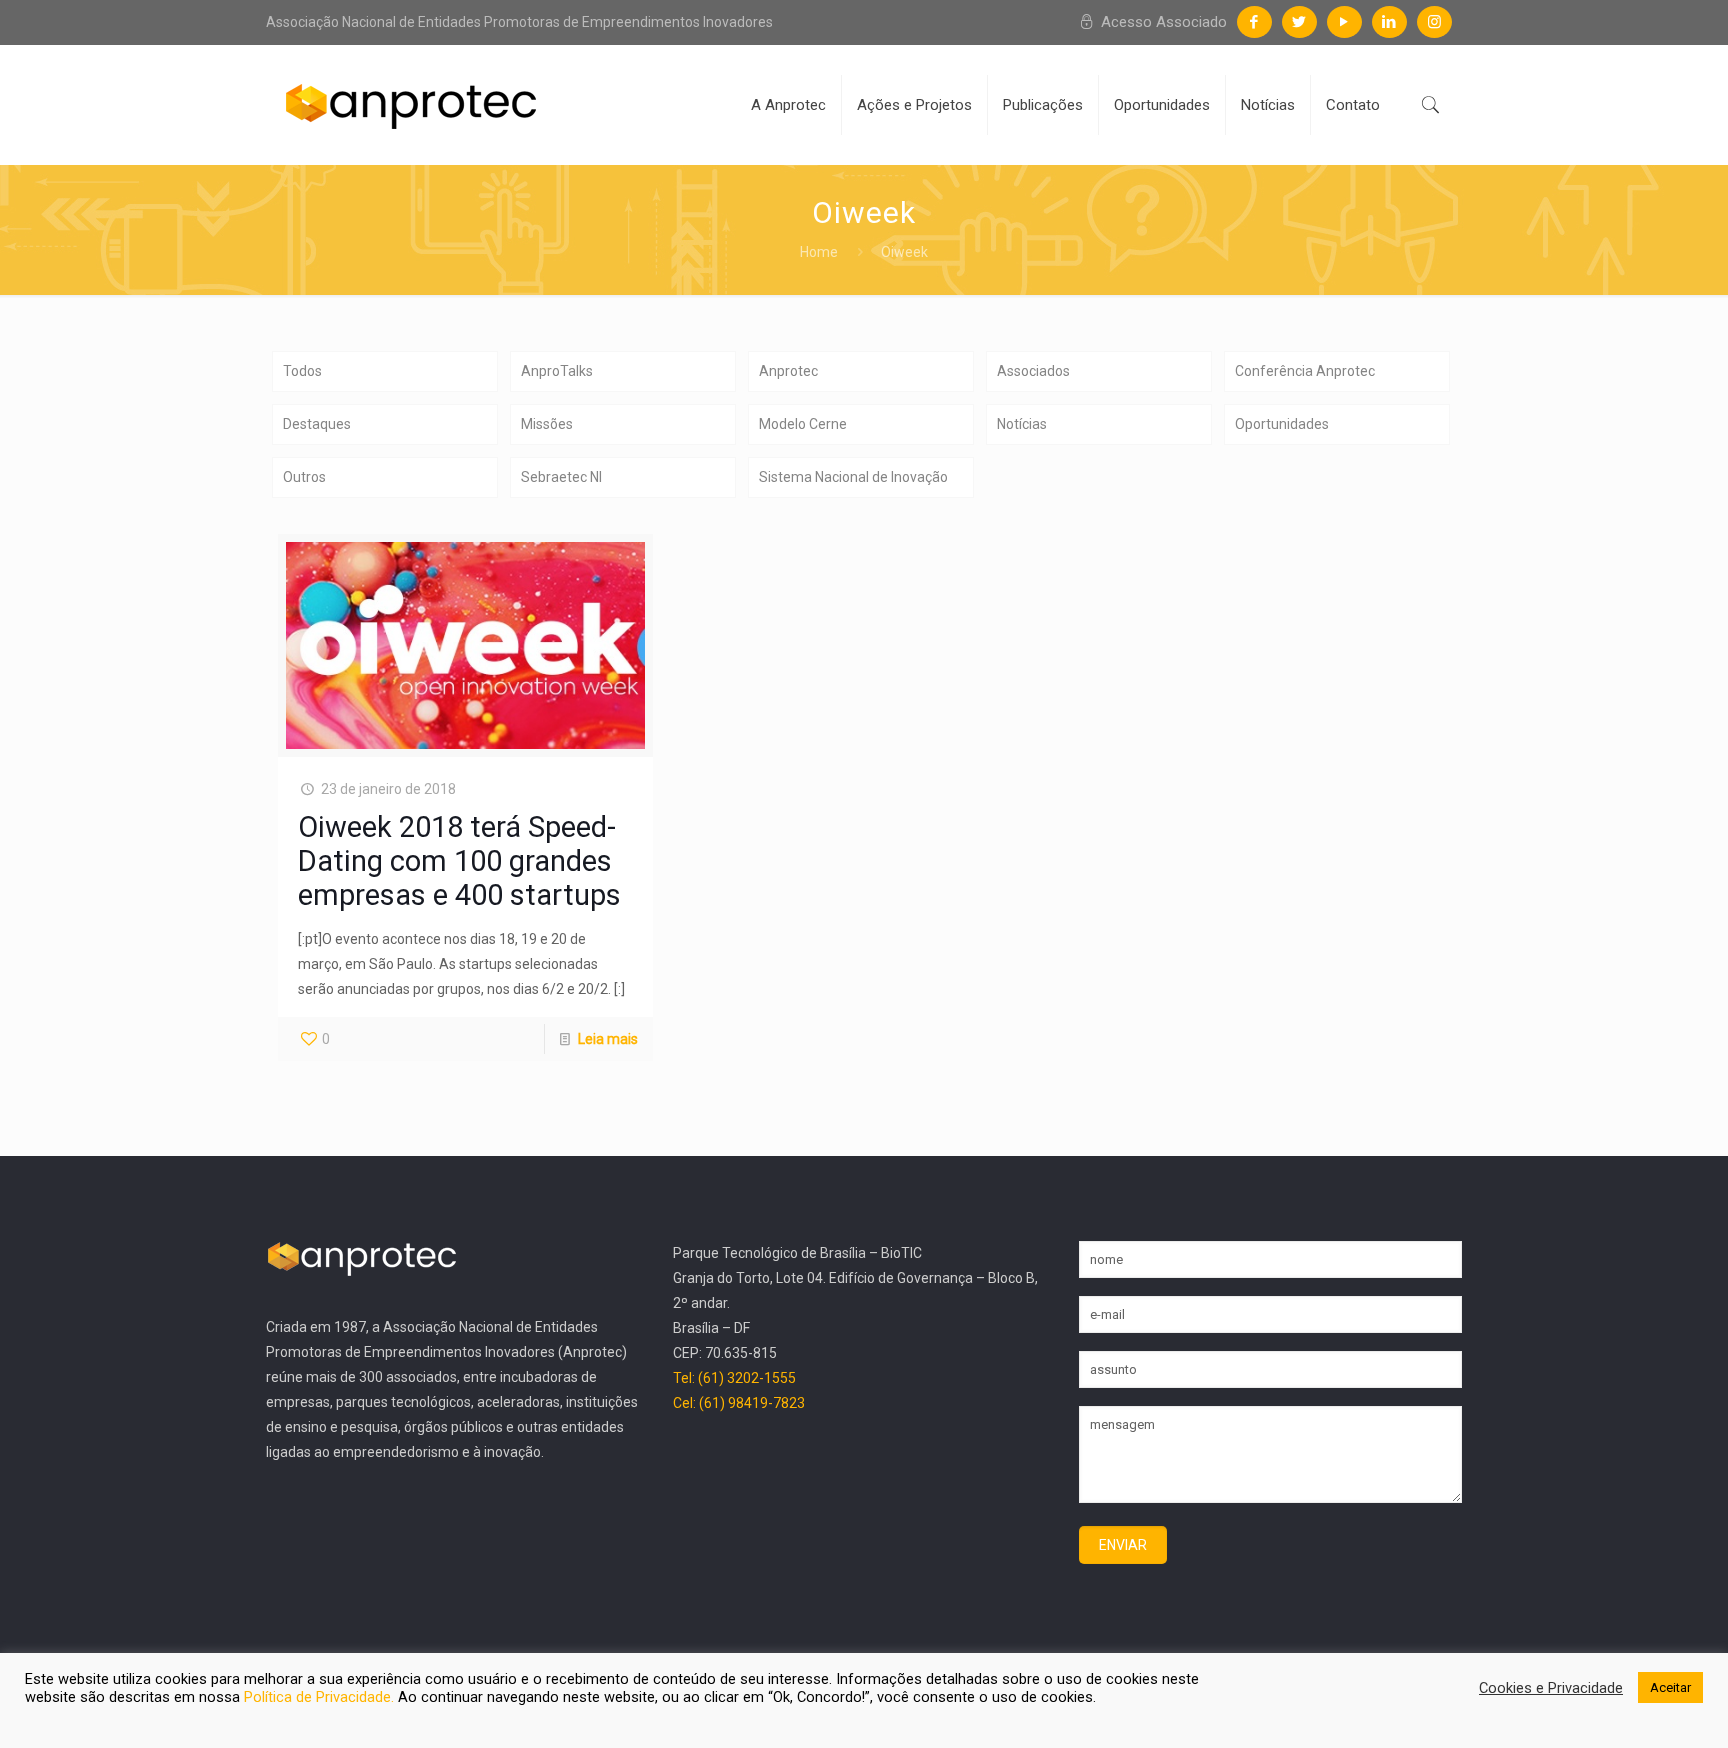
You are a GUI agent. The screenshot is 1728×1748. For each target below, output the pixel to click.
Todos (302, 371)
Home (819, 252)
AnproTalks (557, 371)
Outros (304, 477)
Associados (1033, 371)
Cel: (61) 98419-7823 (739, 1403)
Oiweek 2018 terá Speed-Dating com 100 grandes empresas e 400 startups (459, 861)
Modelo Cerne (803, 424)
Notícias (1022, 424)
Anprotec (788, 371)
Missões (547, 424)
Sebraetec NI (561, 477)
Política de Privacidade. (321, 1697)
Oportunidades (1282, 424)
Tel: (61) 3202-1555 (734, 1378)
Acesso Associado (1162, 22)
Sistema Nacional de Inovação (853, 477)
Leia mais (608, 1039)
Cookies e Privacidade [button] (1551, 1688)
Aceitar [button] (1670, 1687)
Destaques (317, 424)
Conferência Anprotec (1305, 371)
